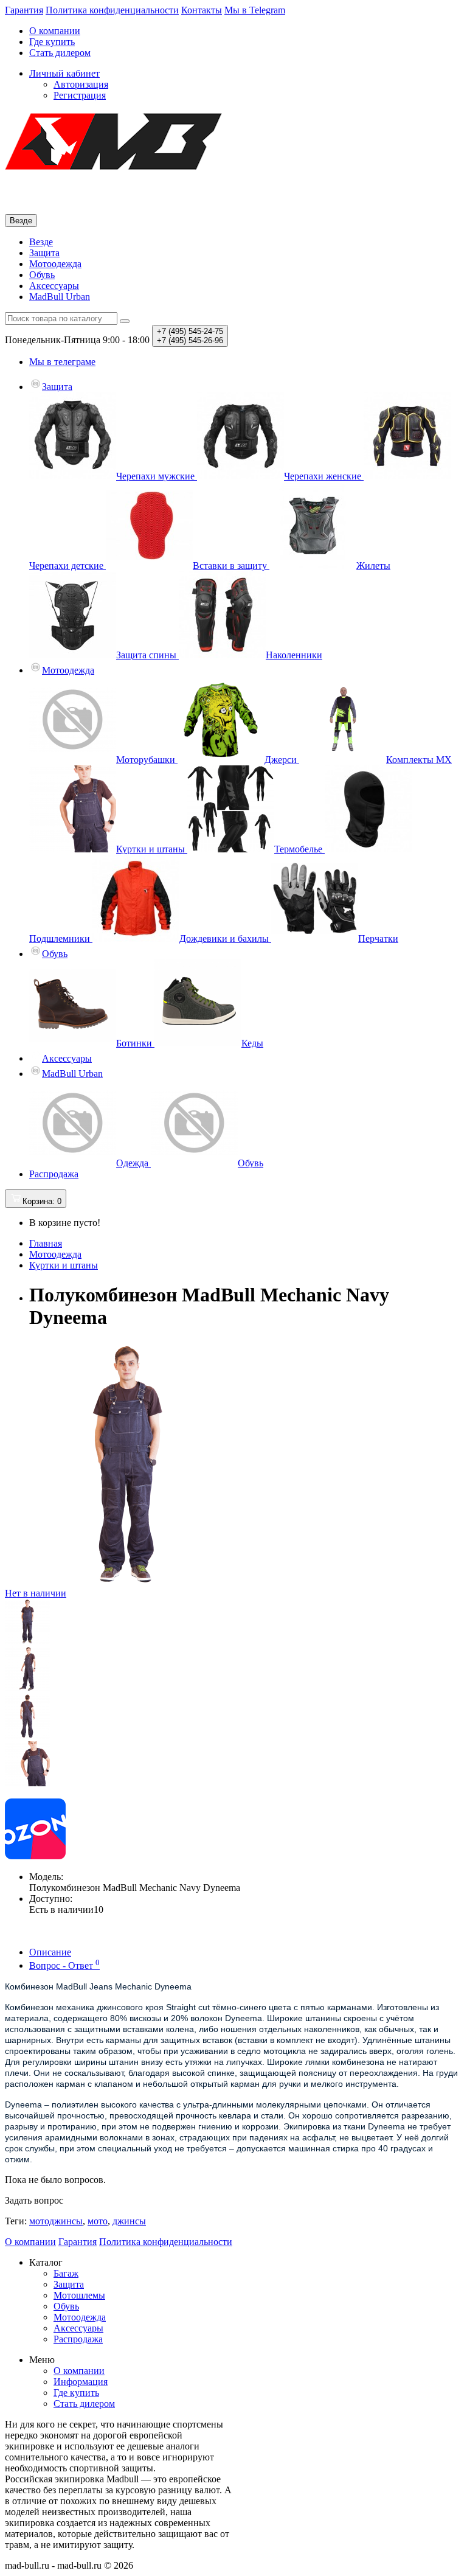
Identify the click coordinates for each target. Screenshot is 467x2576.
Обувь (42, 275)
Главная (46, 1243)
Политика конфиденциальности (112, 10)
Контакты (202, 10)
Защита (44, 253)
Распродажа (54, 1174)
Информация (81, 2382)
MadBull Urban (60, 297)
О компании (55, 31)
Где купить (52, 42)
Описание (50, 1952)
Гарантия (24, 10)
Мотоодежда (55, 264)
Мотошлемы (79, 2295)
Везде (41, 242)
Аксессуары (54, 286)
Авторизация (81, 84)
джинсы (129, 2221)
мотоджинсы (56, 2221)
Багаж (66, 2273)
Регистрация (80, 95)
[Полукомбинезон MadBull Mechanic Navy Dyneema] (27, 1641)
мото (98, 2221)
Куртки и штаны (64, 1265)
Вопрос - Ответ (64, 1965)
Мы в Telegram (255, 10)
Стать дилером (60, 53)
